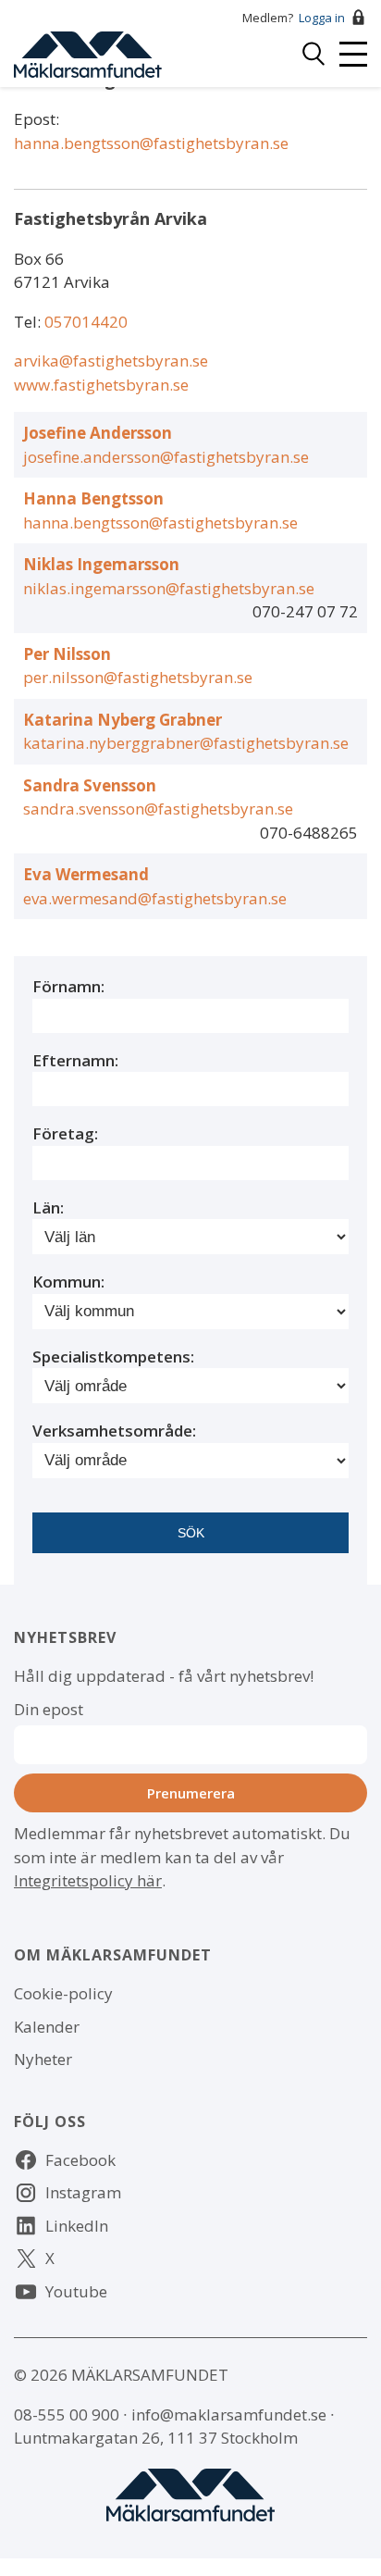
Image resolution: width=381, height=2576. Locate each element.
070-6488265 (309, 833)
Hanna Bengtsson (93, 498)
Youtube (76, 2291)
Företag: (65, 1133)
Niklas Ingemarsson (101, 564)
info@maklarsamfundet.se (229, 2414)
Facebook (80, 2160)
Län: (48, 1207)
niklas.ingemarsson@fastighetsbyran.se (169, 588)
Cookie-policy (63, 1993)
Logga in (322, 18)
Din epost (49, 1709)
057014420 (86, 322)
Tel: (29, 322)
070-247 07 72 (305, 611)
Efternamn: (75, 1060)
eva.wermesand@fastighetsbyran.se (155, 898)
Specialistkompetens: (113, 1356)
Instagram (83, 2192)
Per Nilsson (67, 654)
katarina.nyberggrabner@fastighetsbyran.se (186, 743)
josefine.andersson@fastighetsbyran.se (166, 457)
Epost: (37, 119)
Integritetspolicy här (88, 1880)
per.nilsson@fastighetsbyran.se (138, 677)
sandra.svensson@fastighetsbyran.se (158, 809)
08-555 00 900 (67, 2414)
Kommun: (68, 1282)
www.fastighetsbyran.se (101, 385)
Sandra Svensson (90, 785)
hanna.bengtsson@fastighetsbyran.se (151, 143)
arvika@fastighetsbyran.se (111, 361)
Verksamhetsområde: (114, 1431)
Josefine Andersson (98, 433)
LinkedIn (77, 2226)
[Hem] (88, 52)
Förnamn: (68, 986)
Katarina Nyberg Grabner (123, 720)
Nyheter (43, 2059)
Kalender (47, 2027)
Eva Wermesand (86, 874)
